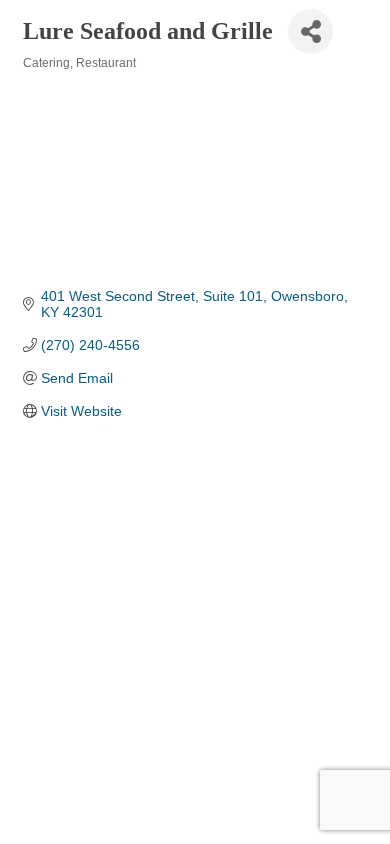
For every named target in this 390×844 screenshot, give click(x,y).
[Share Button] (310, 31)
